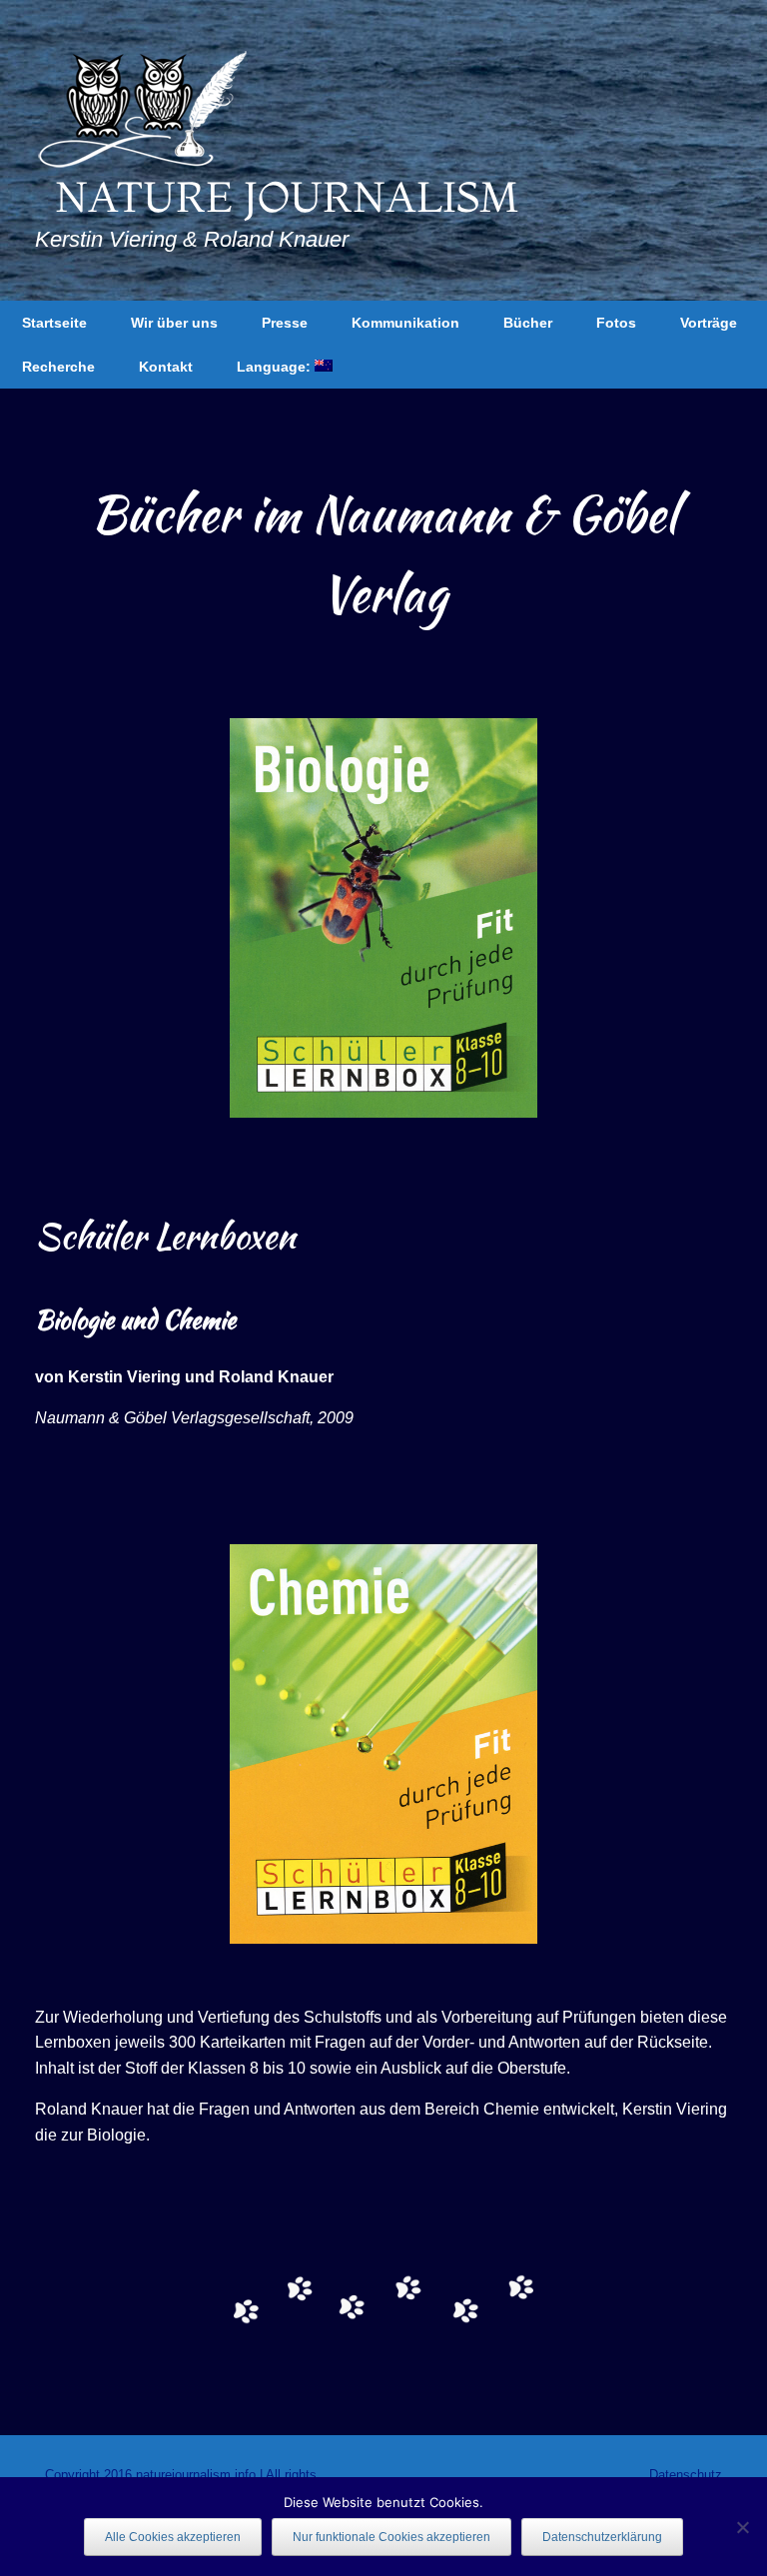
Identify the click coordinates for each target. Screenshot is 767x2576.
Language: (276, 367)
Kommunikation (405, 323)
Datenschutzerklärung (602, 2537)
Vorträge (709, 323)
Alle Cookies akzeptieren (173, 2537)
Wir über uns (174, 323)
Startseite (54, 323)
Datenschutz (686, 2475)
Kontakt (166, 367)
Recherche (58, 367)
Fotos (616, 323)
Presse (285, 323)
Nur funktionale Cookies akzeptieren (391, 2537)
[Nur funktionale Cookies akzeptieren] (742, 2527)
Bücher (528, 323)
